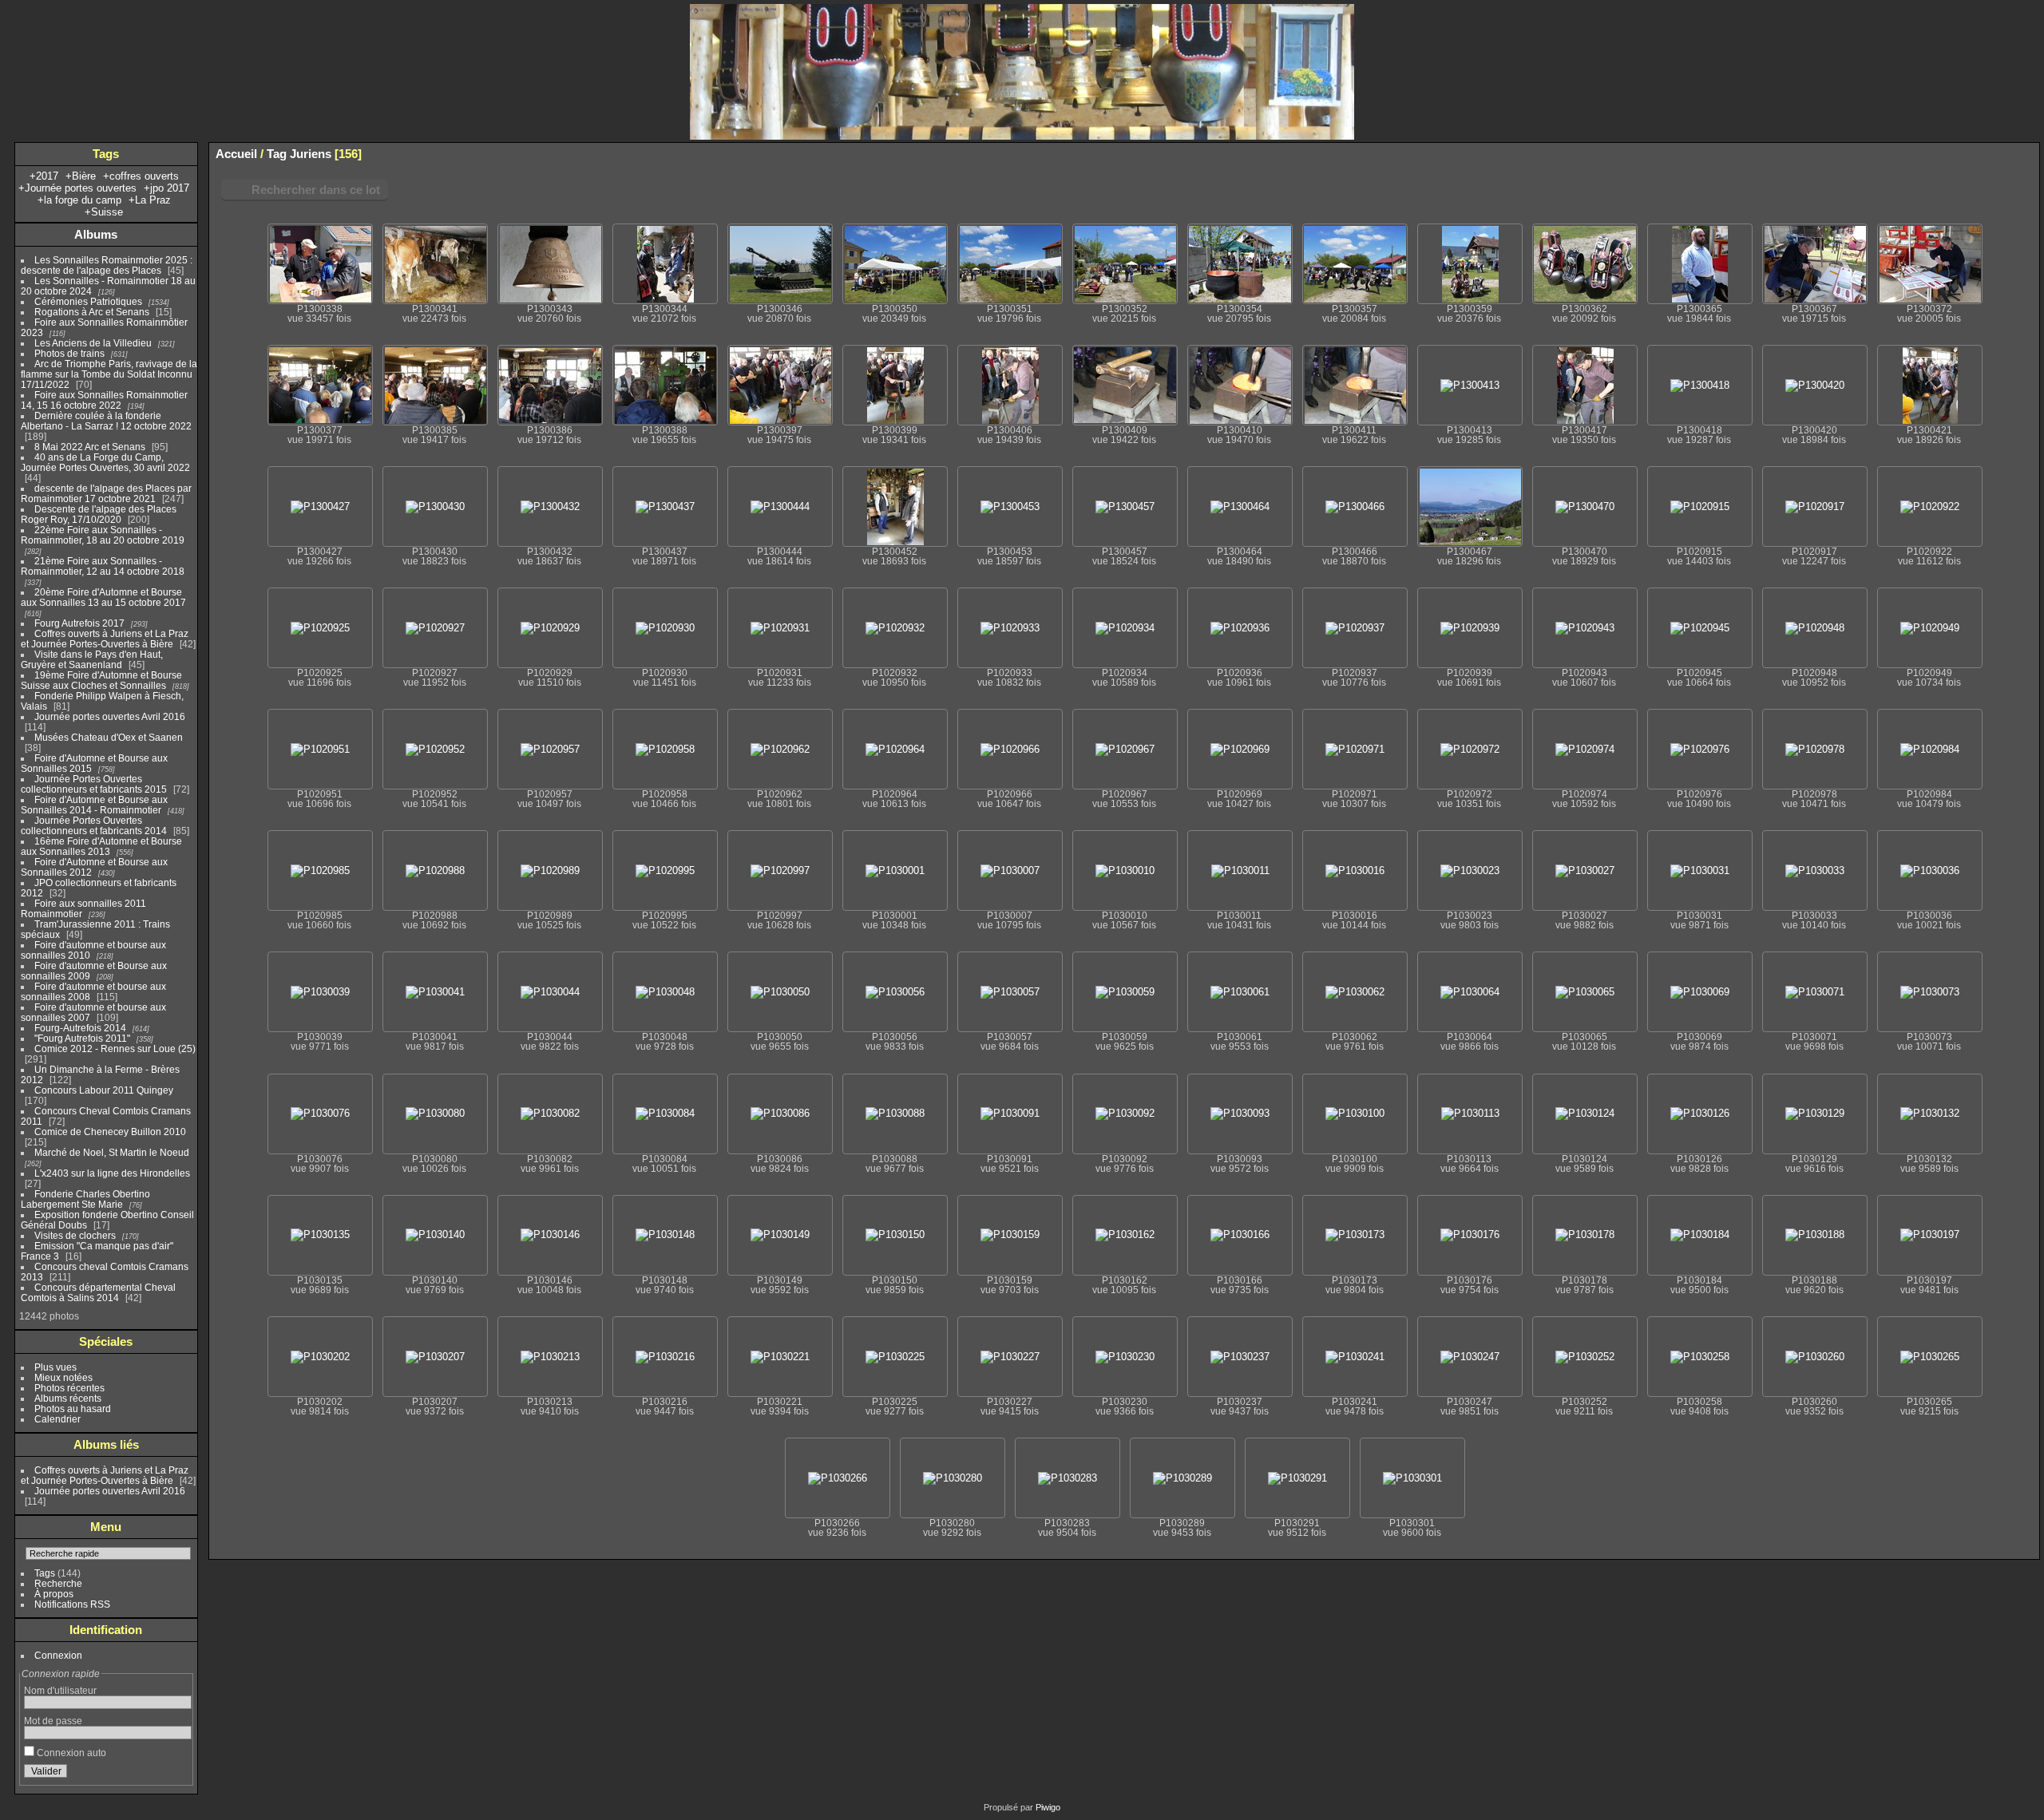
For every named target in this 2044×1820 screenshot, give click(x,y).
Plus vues (55, 1367)
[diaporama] (1979, 153)
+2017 (44, 176)
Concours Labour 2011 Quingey (104, 1090)
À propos (54, 1594)
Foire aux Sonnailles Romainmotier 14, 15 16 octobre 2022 (104, 400)
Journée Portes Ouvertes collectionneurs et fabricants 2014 (94, 825)
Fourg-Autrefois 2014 (80, 1028)
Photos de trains (69, 353)
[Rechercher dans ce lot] (1911, 149)
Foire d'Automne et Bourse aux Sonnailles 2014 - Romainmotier (94, 805)
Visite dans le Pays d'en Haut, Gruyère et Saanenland (92, 659)
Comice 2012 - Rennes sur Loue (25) (115, 1048)
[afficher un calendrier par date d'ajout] (2003, 153)
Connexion (58, 1655)
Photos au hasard (73, 1409)
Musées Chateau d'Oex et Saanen (109, 737)
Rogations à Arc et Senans (92, 312)
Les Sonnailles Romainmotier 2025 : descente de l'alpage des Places (107, 265)
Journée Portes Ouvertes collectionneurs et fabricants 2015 (94, 784)
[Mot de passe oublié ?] (176, 1774)
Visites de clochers (75, 1235)
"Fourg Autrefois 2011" (82, 1038)
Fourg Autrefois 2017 (79, 623)
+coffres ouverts (141, 176)
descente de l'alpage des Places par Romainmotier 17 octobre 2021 (106, 493)
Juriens (311, 154)
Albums (96, 234)
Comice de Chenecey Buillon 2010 (110, 1132)
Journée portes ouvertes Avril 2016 (110, 716)
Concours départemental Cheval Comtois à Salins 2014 (98, 1292)
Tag (277, 154)
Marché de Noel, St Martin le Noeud (112, 1152)
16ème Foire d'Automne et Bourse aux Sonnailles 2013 (101, 846)
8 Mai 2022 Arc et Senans (90, 447)
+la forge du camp (79, 200)
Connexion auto (70, 1753)
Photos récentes (69, 1388)
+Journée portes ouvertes (77, 188)
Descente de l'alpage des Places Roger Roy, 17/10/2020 (99, 514)
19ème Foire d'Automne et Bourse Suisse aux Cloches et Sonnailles (101, 680)
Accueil (236, 154)
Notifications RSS (72, 1604)
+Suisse (104, 212)
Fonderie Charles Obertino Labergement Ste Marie (85, 1199)
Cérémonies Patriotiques (88, 301)
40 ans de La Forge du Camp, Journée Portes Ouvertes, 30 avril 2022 (105, 462)
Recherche (58, 1583)
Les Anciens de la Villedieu (93, 343)
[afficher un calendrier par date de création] (2027, 153)
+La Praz (150, 200)
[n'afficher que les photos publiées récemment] (183, 235)
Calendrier (57, 1419)
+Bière (81, 176)
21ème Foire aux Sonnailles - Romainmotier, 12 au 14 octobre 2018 (103, 566)
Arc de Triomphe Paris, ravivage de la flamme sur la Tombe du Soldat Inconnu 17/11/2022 (109, 374)
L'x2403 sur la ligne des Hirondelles (112, 1173)
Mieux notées (63, 1377)
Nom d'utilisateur (60, 1690)
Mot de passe (53, 1721)
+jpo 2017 (166, 188)
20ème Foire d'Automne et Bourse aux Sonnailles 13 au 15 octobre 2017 (103, 597)
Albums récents (68, 1398)
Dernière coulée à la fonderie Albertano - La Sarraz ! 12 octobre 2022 (106, 421)
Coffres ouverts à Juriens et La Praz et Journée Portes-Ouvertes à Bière (105, 639)
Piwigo (1048, 1807)
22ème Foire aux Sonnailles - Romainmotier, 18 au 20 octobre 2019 (103, 535)
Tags (45, 1573)
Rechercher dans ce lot (316, 190)
